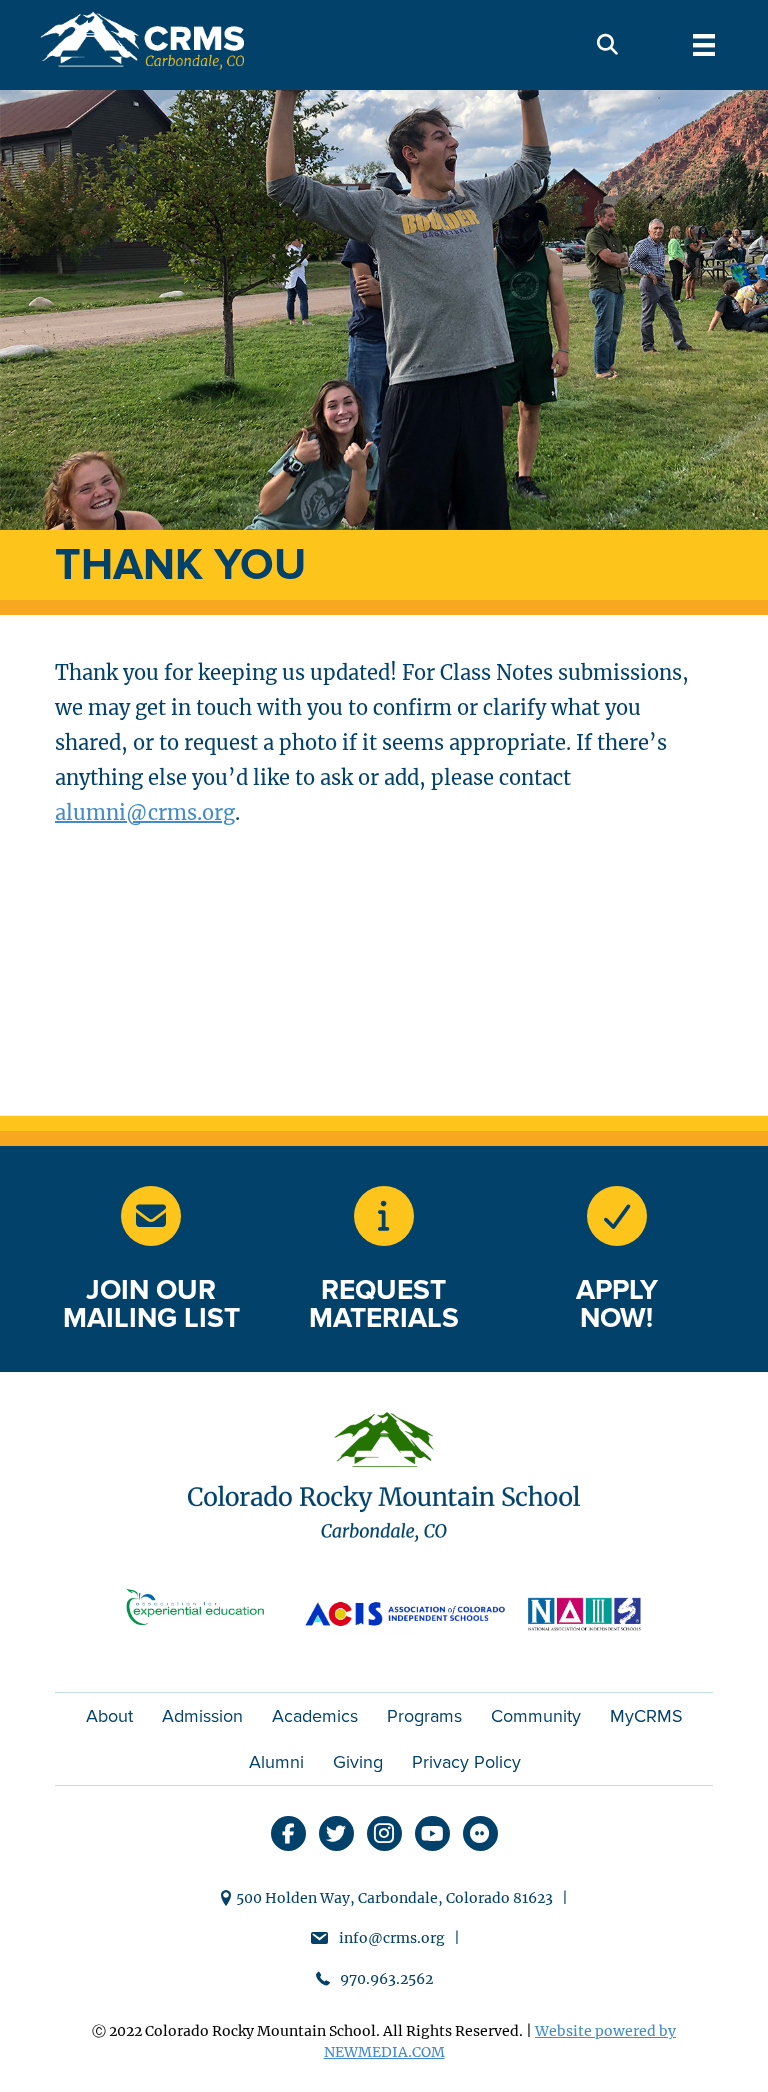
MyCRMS (646, 1716)
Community (536, 1716)
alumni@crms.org (145, 812)
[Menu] (704, 45)
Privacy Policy (466, 1762)
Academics (315, 1716)
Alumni (276, 1762)
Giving (358, 1762)
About (109, 1716)
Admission (202, 1716)
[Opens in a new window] (384, 1216)
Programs (424, 1716)
